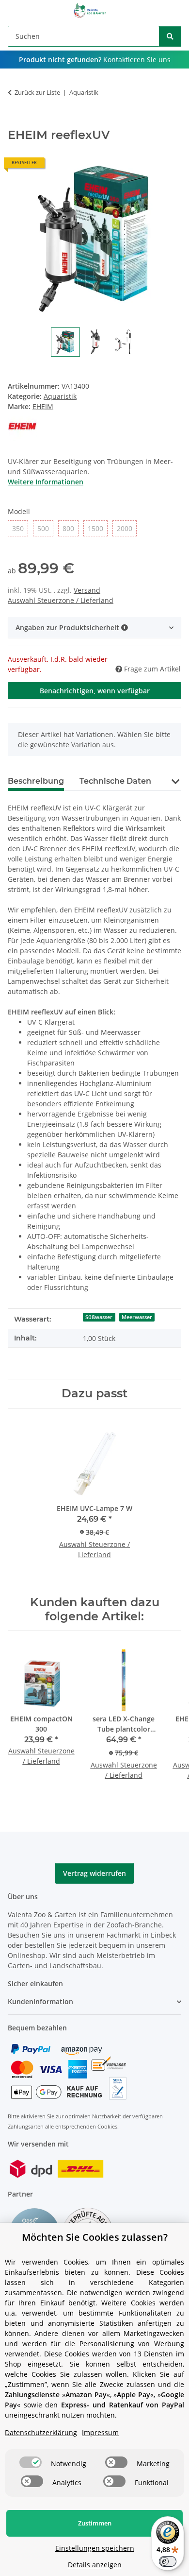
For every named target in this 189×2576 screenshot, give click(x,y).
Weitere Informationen (46, 482)
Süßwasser (99, 1317)
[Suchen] (170, 36)
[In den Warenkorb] (16, 123)
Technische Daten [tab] (115, 781)
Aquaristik (60, 396)
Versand (87, 590)
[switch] (31, 2462)
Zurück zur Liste (37, 92)
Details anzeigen (95, 2565)
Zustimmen (95, 2523)
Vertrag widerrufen (94, 1873)
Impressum (100, 2432)
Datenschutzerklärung (41, 2432)
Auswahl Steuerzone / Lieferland (61, 600)
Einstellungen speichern (95, 2548)
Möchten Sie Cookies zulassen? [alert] (95, 2237)
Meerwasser (137, 1317)
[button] (94, 627)
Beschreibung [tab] (36, 781)
